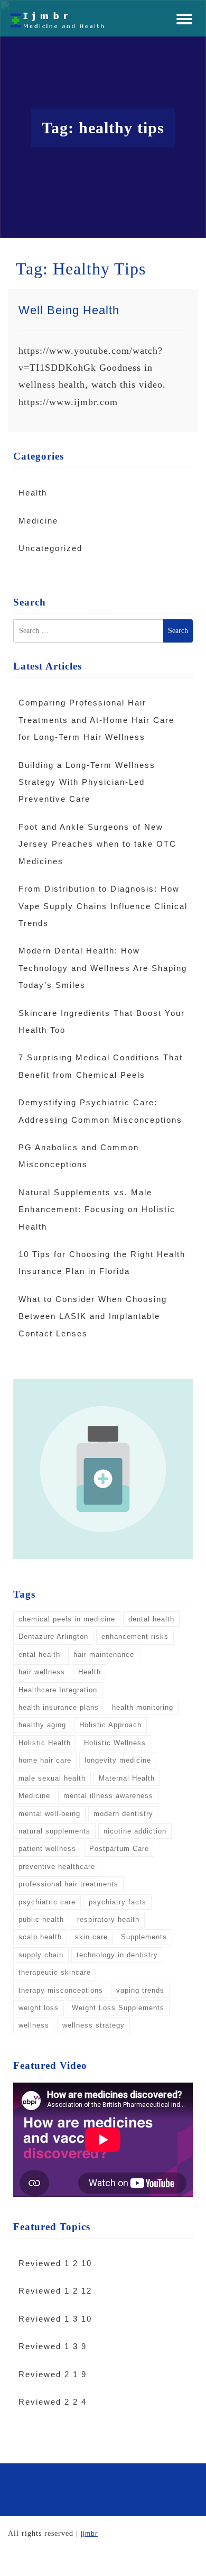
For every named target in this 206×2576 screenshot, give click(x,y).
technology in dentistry (117, 1955)
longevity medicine (118, 1760)
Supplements (144, 1937)
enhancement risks (135, 1637)
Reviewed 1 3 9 (53, 2346)
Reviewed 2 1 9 (53, 2374)
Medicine (38, 521)
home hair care (45, 1760)
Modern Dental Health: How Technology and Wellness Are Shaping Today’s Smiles (103, 968)
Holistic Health (45, 1743)
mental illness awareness (108, 1796)
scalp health (40, 1937)
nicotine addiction (135, 1831)
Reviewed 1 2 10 (55, 2263)
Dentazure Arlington (53, 1637)
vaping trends (140, 1990)
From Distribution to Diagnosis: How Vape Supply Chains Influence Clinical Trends (103, 906)
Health (33, 493)
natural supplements (54, 1831)
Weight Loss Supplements (118, 2008)
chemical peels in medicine (67, 1619)
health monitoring (143, 1707)
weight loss (39, 2008)
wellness (34, 2025)
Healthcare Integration (58, 1690)
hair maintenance (104, 1654)
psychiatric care (47, 1902)
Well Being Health (69, 310)
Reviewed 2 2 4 (53, 2402)
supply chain (41, 1955)
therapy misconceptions (61, 1990)
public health (41, 1919)
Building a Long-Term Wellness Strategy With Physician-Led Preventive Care (87, 782)
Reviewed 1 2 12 (55, 2291)
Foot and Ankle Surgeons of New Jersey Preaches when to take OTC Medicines (97, 844)
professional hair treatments (68, 1884)
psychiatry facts (118, 1902)
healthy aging (42, 1725)
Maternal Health (127, 1778)
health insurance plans (59, 1707)
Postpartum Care (119, 1849)
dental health (151, 1619)
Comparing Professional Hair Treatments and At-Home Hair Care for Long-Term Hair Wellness (96, 720)
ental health (39, 1654)
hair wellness (42, 1672)
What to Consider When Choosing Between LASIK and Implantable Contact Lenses (93, 1316)
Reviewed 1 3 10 (55, 2319)
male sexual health (52, 1778)
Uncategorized (50, 548)
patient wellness (47, 1849)
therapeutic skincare (55, 1972)
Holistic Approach (110, 1725)
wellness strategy (93, 2025)
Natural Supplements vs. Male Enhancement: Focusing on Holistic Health (97, 1209)
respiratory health (108, 1919)
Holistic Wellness (115, 1743)
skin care (91, 1937)
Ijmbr (89, 2534)
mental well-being (49, 1814)
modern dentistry (123, 1814)
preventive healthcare (57, 1867)
